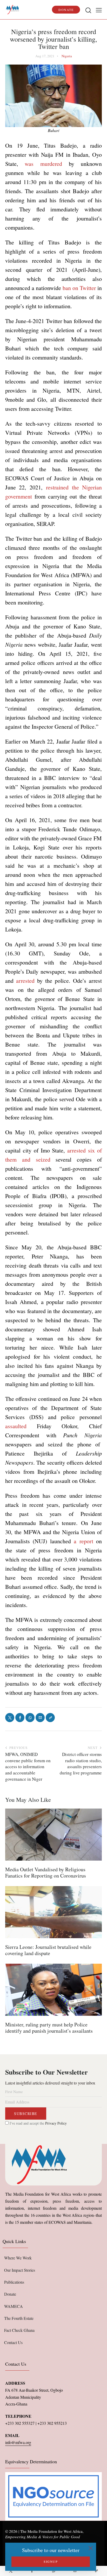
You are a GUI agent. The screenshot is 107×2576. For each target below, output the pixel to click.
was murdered (47, 164)
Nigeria (67, 56)
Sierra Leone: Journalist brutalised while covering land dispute (48, 1950)
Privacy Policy (56, 2123)
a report (83, 1541)
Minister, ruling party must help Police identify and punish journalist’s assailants (49, 2028)
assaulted (16, 1426)
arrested (25, 981)
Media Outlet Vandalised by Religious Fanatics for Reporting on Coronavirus (46, 1873)
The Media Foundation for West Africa (51, 2531)
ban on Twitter (79, 288)
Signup (51, 2561)
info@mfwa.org (18, 2442)
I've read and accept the (38, 2123)
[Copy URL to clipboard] (96, 2571)
